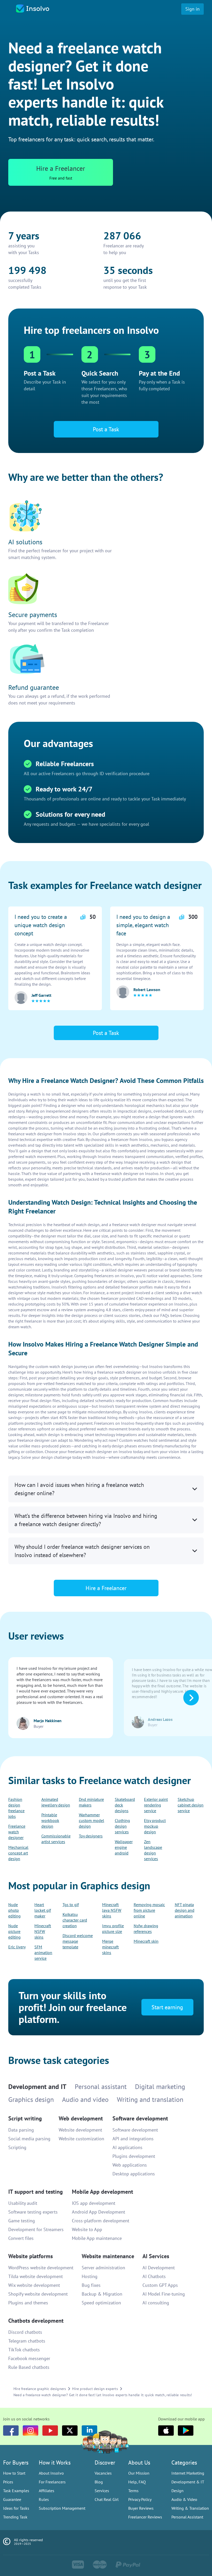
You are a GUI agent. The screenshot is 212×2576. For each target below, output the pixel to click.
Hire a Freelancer (106, 2565)
